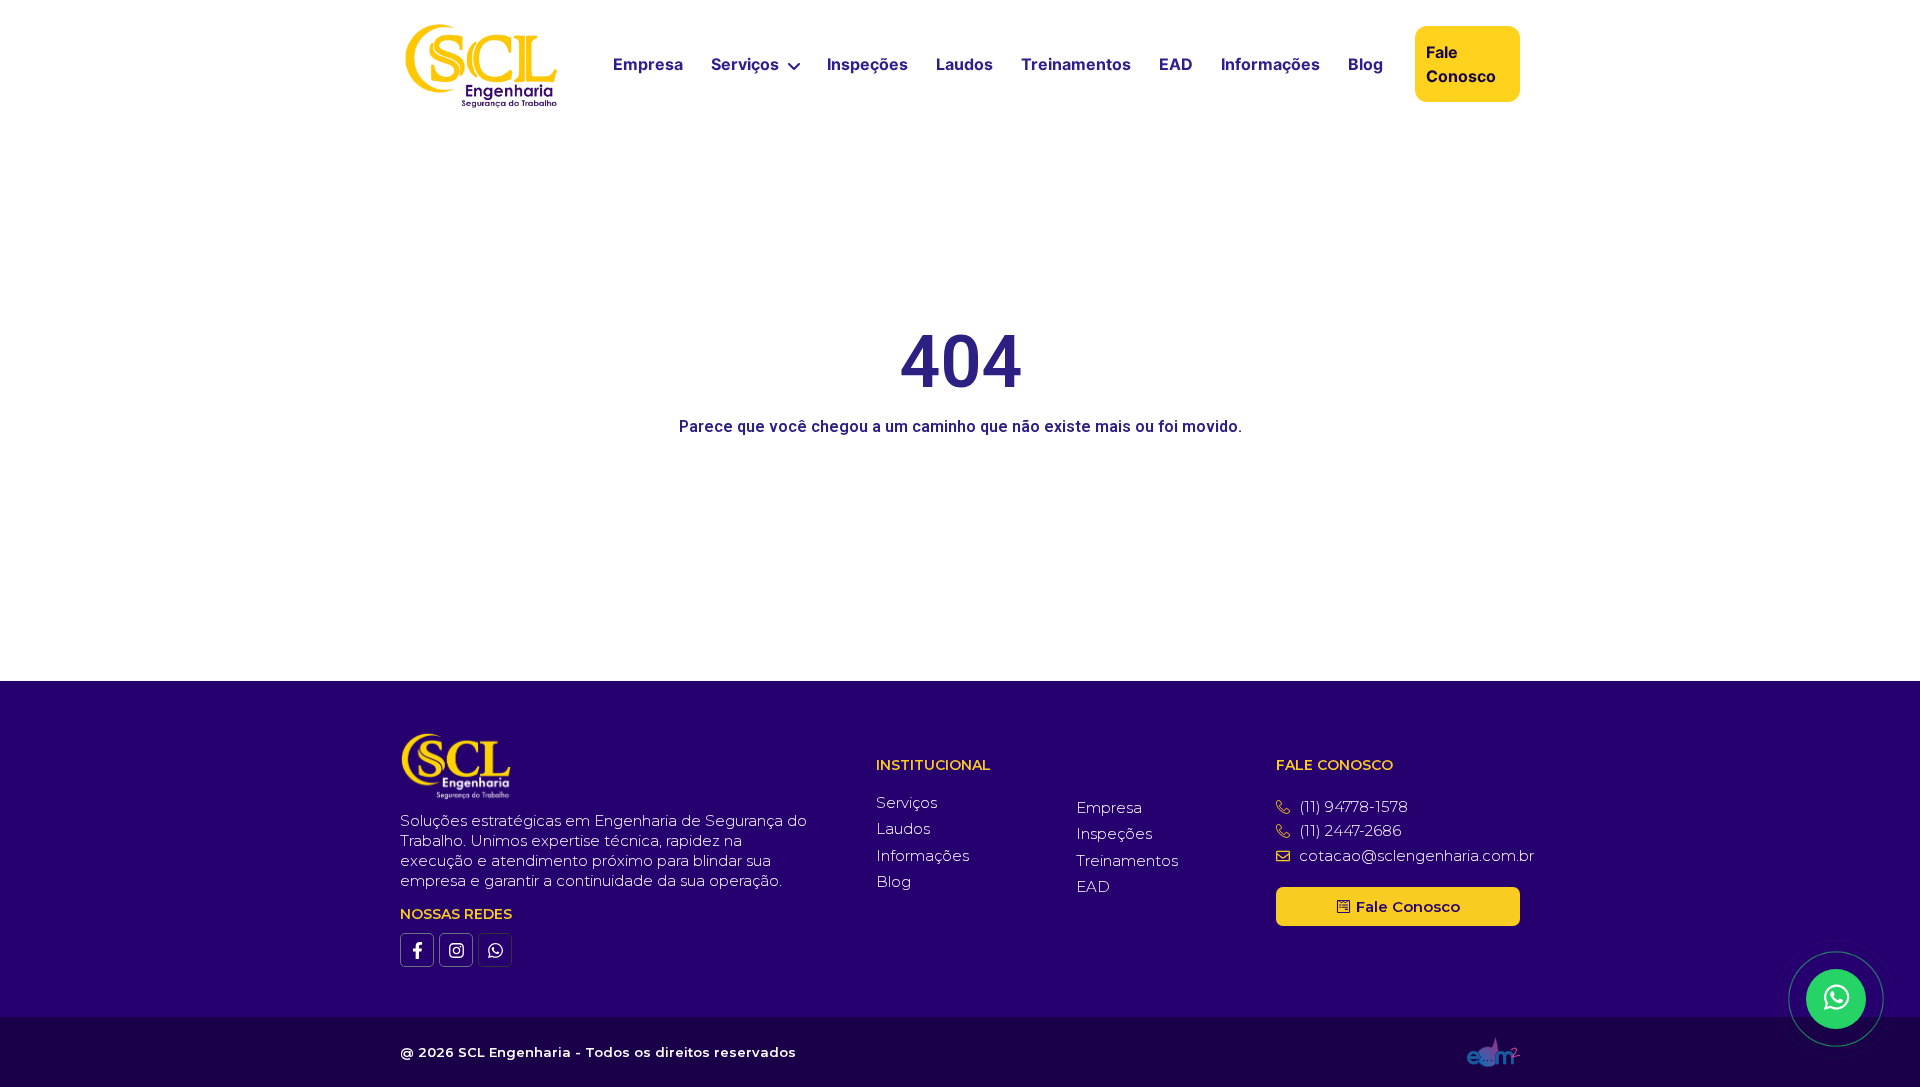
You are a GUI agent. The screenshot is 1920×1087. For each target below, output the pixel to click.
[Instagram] (456, 950)
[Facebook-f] (417, 950)
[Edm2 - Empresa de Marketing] (1493, 1051)
